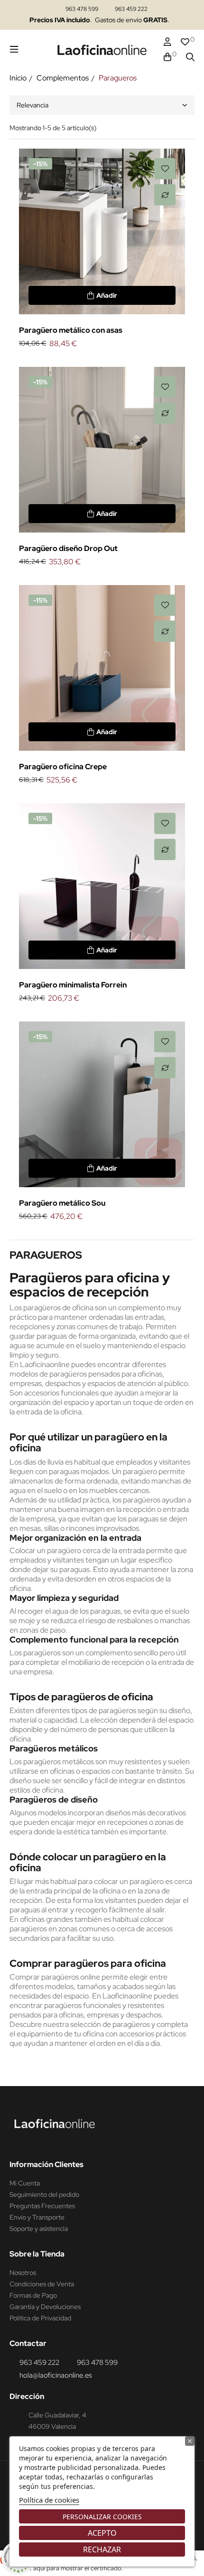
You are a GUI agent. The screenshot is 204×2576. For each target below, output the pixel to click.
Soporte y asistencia (39, 2229)
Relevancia (32, 105)
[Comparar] (165, 195)
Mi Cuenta (25, 2183)
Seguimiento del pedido (44, 2194)
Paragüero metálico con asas (71, 330)
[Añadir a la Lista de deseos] (165, 169)
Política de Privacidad (40, 2318)
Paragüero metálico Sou (62, 1203)
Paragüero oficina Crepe (63, 767)
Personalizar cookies (102, 2517)
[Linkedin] (36, 2141)
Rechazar (102, 2549)
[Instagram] (18, 2141)
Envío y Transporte (37, 2217)
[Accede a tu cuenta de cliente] (167, 42)
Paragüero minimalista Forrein (73, 985)
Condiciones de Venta (42, 2284)
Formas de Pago (33, 2295)
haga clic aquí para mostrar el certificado (64, 2568)
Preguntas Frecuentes (42, 2206)
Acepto (102, 2533)
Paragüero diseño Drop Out (68, 548)
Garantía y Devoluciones (45, 2307)
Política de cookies (49, 2500)
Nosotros (23, 2273)
